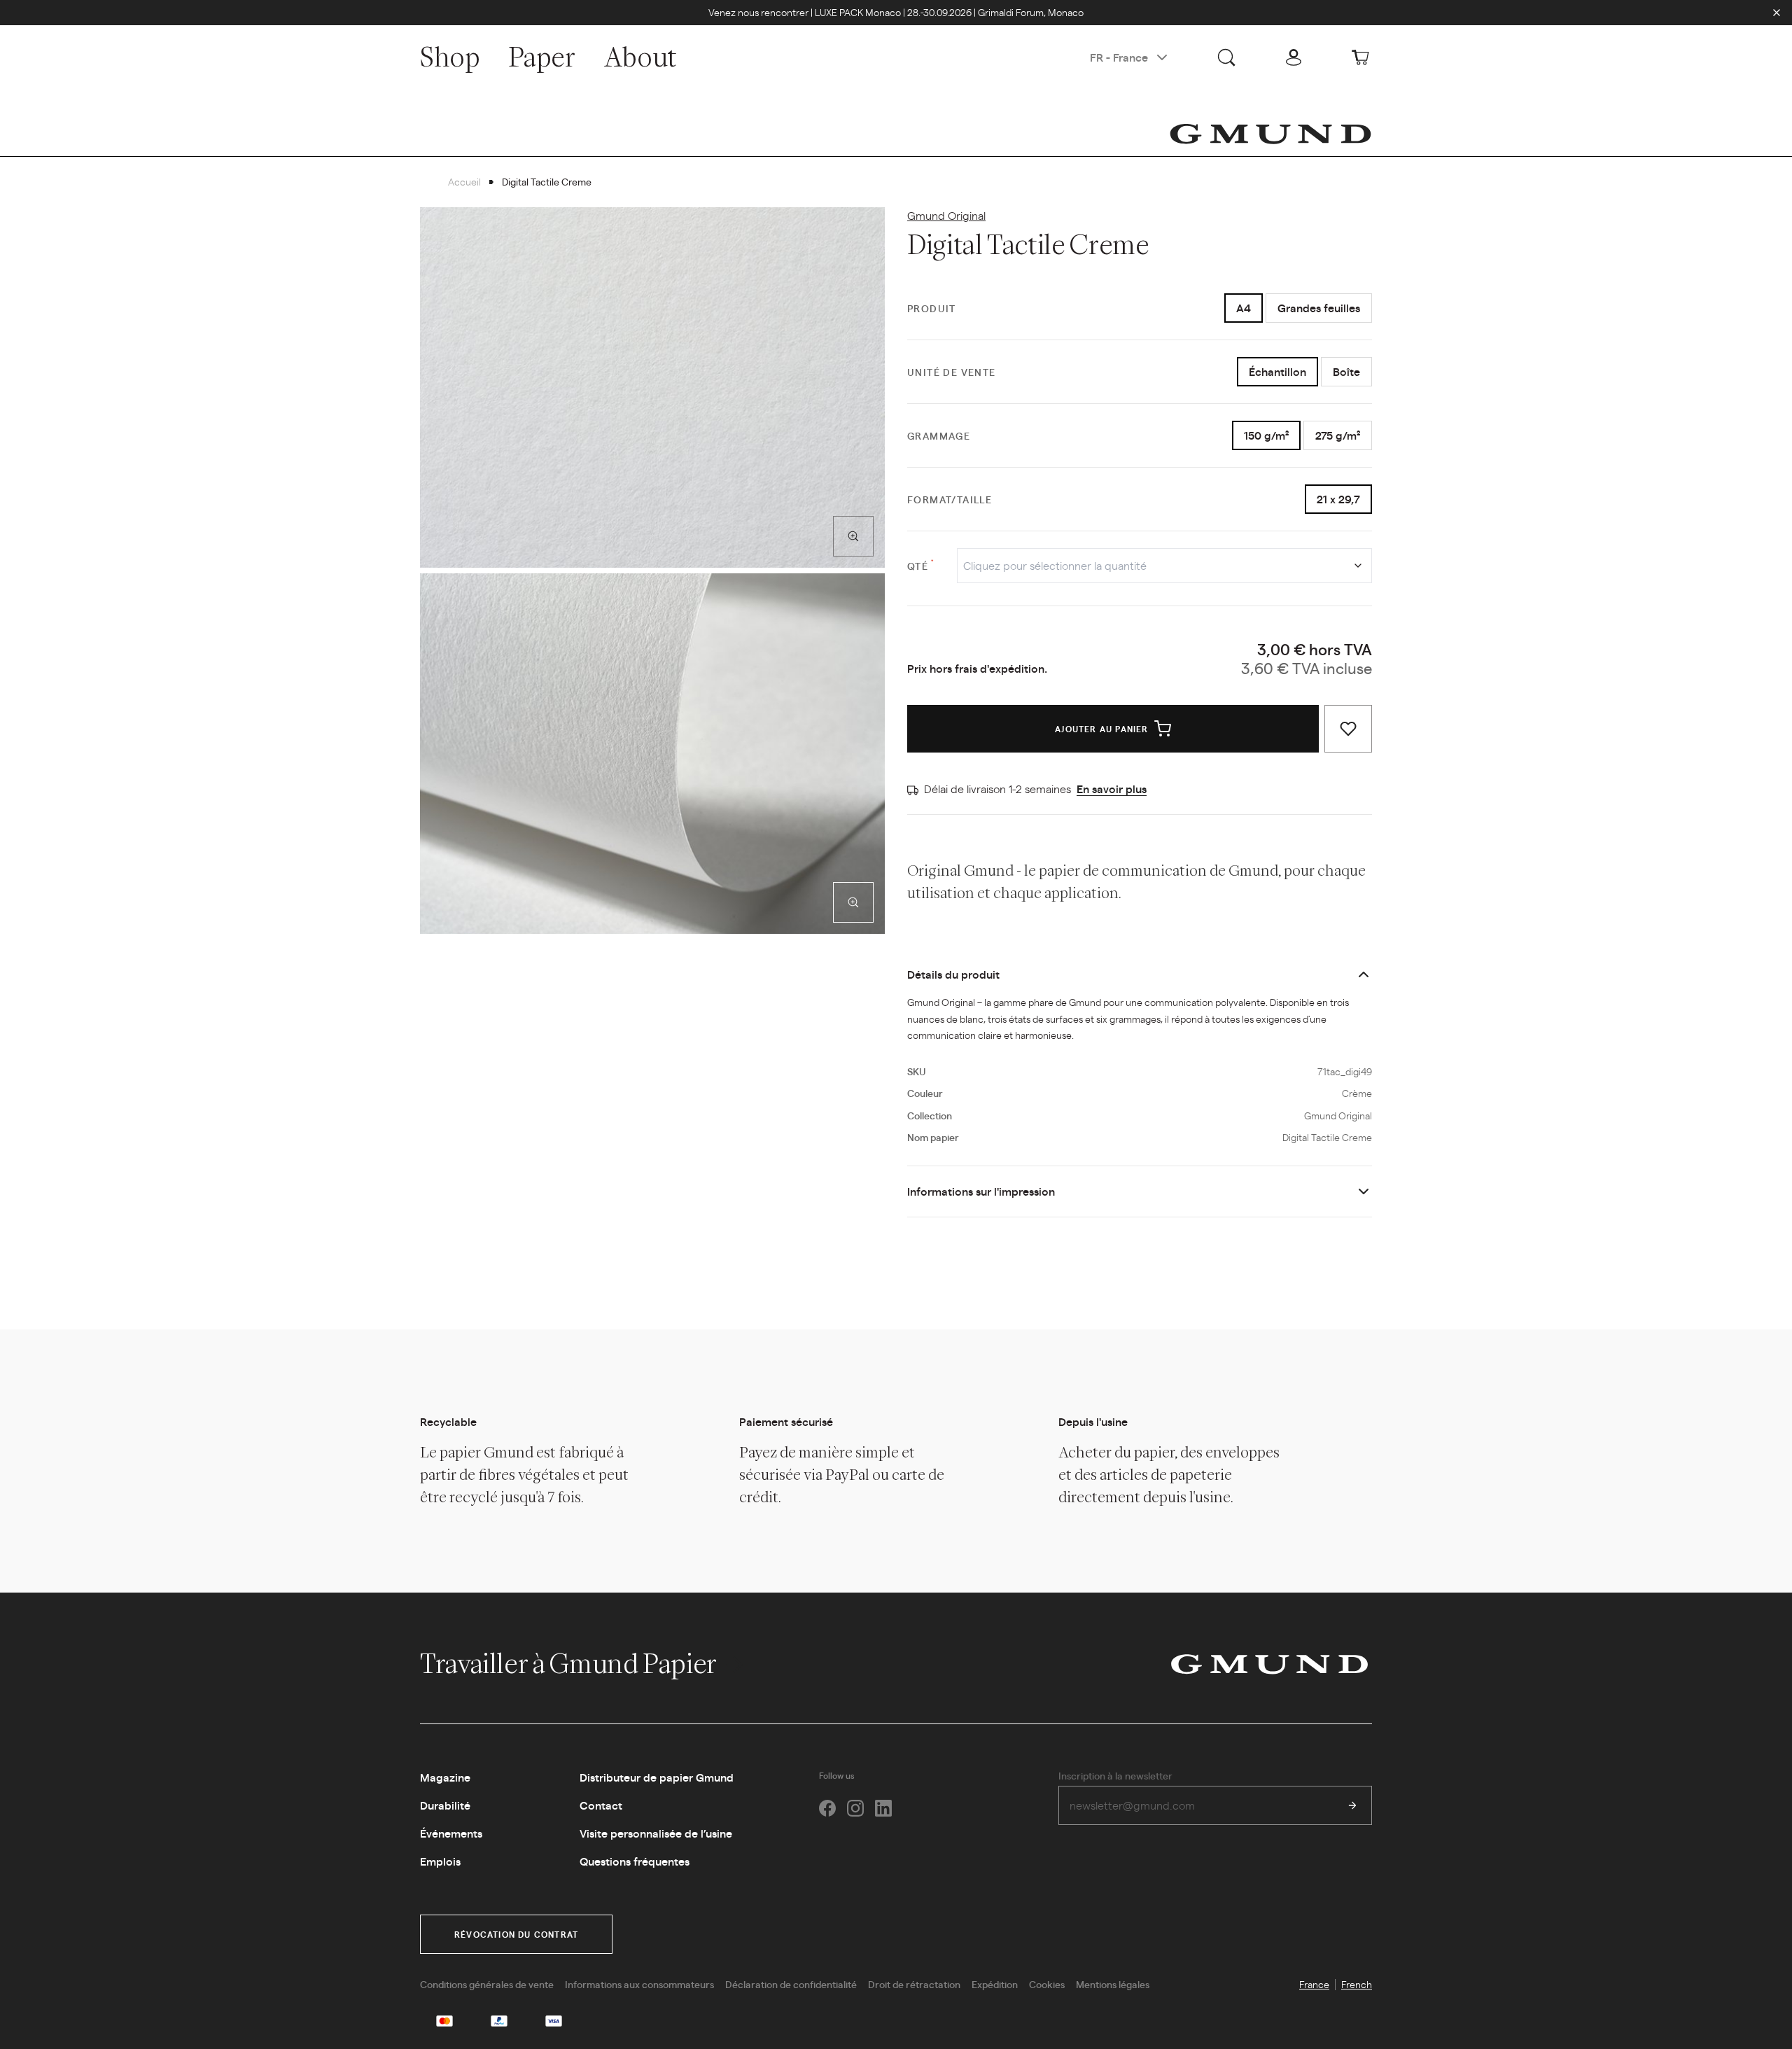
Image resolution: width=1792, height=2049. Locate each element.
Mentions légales (1113, 1984)
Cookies (1047, 1984)
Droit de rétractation (914, 1984)
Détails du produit (953, 974)
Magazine (445, 1777)
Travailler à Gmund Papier (571, 1663)
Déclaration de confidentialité (791, 1984)
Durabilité (445, 1805)
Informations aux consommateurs (639, 1984)
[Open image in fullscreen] (853, 536)
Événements (451, 1833)
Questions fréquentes (635, 1861)
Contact (601, 1805)
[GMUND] (1270, 134)
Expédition (995, 1984)
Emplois (440, 1861)
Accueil (464, 181)
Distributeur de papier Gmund (657, 1777)
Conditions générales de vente (487, 1984)
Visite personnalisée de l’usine (656, 1833)
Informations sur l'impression (981, 1191)
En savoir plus (1112, 789)
